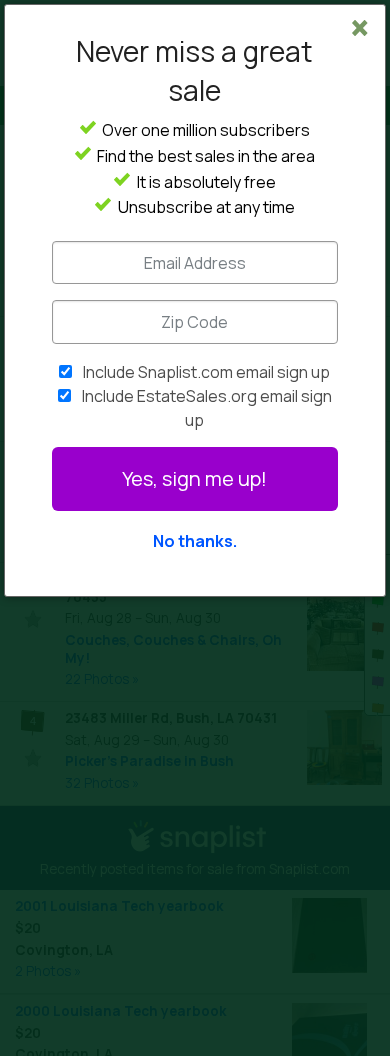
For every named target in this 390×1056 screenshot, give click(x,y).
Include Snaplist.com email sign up (206, 372)
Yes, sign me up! (194, 478)
